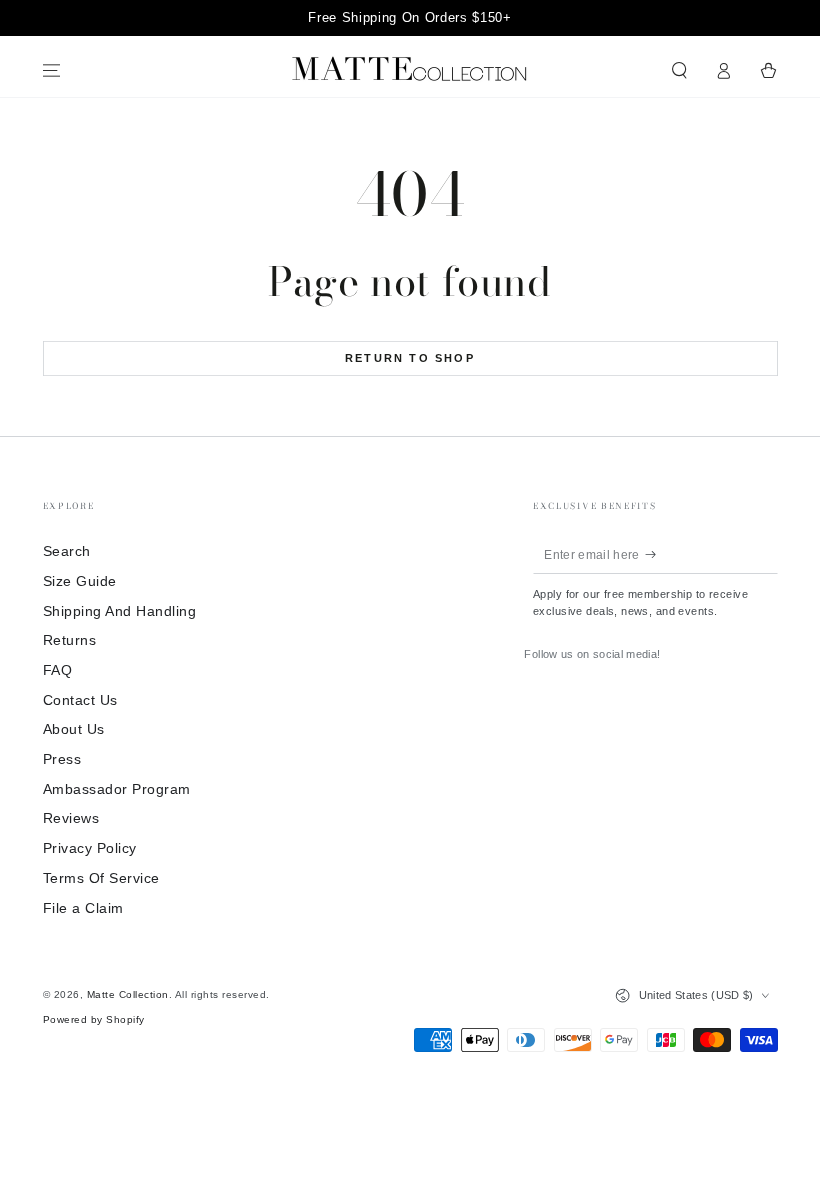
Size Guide (80, 581)
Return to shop (410, 358)
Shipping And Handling (120, 611)
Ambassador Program (117, 789)
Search (67, 551)
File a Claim (83, 908)
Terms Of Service (101, 878)
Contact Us (80, 700)
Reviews (71, 818)
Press (62, 759)
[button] (680, 70)
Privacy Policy (90, 848)
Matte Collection (128, 994)
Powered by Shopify (94, 1019)
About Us (74, 729)
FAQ (58, 670)
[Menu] (52, 70)
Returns (70, 640)
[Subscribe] (655, 553)
